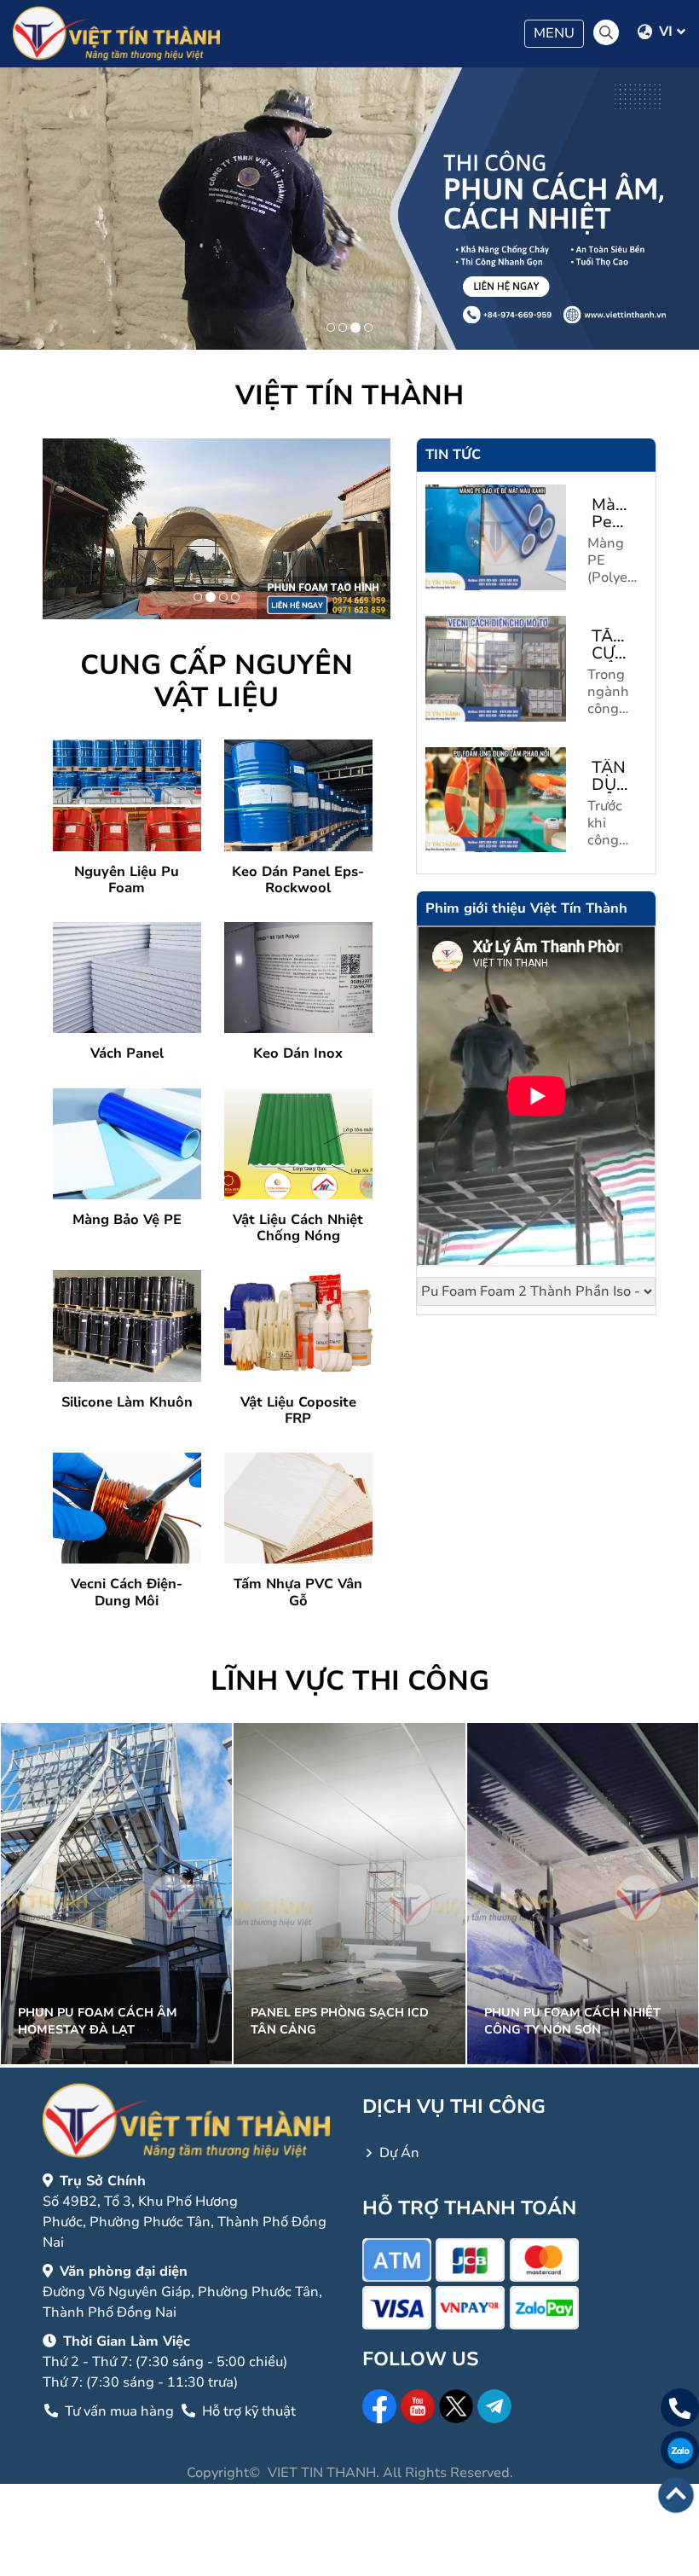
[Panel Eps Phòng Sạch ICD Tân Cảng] (349, 1893)
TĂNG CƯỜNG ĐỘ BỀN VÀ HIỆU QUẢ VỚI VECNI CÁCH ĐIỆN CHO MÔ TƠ (615, 645)
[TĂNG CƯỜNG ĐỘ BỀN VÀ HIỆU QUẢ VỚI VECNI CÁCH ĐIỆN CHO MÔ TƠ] (496, 669)
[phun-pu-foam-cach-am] (235, 597)
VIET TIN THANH (322, 2473)
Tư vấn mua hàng (119, 2411)
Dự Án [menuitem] (399, 2153)
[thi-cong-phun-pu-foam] (355, 328)
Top (676, 2495)
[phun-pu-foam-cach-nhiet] (198, 597)
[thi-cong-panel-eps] (343, 328)
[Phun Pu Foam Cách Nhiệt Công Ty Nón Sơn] (583, 1893)
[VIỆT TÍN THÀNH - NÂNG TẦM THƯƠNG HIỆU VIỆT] (116, 34)
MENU (558, 35)
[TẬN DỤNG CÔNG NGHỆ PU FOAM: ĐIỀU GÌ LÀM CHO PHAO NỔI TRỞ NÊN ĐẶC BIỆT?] (496, 800)
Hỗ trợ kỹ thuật (247, 2411)
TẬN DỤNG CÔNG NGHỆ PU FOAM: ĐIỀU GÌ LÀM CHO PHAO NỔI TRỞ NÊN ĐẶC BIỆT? (615, 776)
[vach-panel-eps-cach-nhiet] (223, 597)
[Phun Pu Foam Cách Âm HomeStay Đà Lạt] (116, 1893)
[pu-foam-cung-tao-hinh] (211, 597)
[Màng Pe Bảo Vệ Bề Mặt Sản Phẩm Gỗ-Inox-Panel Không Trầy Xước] (496, 537)
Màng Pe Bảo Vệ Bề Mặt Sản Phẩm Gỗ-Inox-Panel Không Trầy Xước (615, 513)
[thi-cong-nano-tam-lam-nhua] (368, 328)
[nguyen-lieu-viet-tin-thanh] (331, 328)
